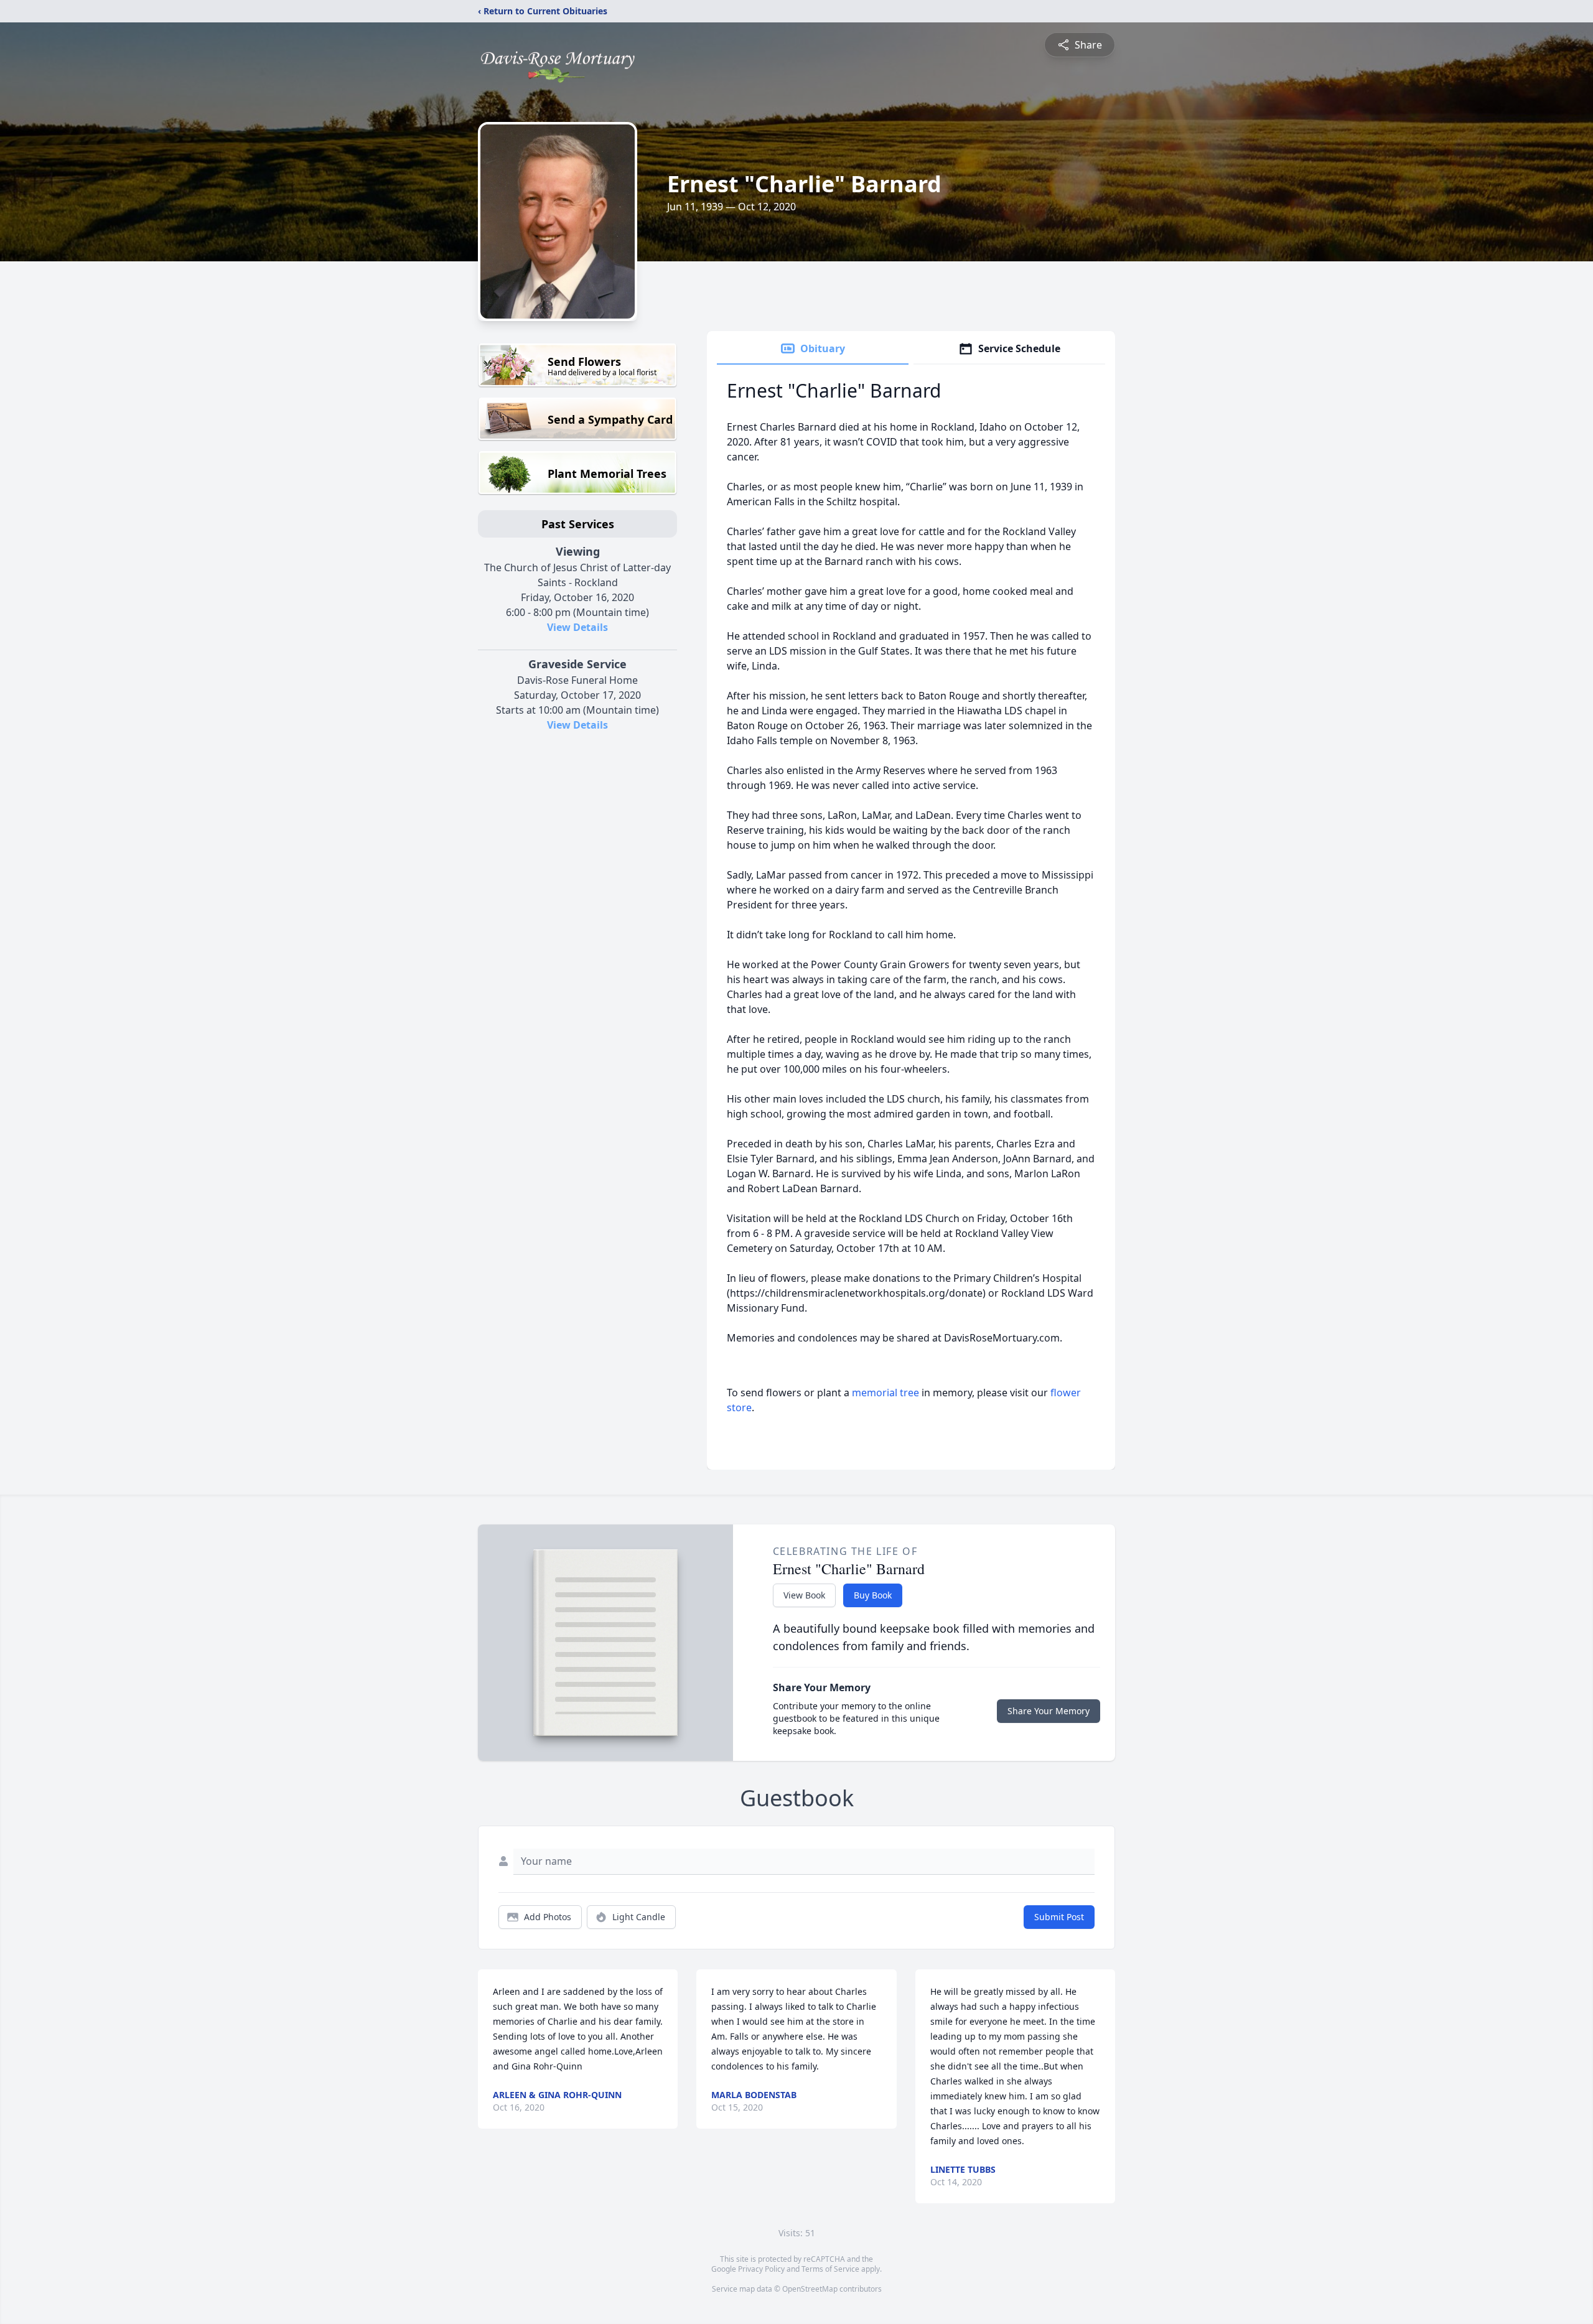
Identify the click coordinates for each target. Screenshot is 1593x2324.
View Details (577, 627)
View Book (804, 1595)
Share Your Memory (1049, 1711)
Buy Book (873, 1595)
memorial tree (885, 1393)
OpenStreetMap (810, 2289)
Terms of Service (830, 2269)
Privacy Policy (761, 2269)
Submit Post (1059, 1917)
